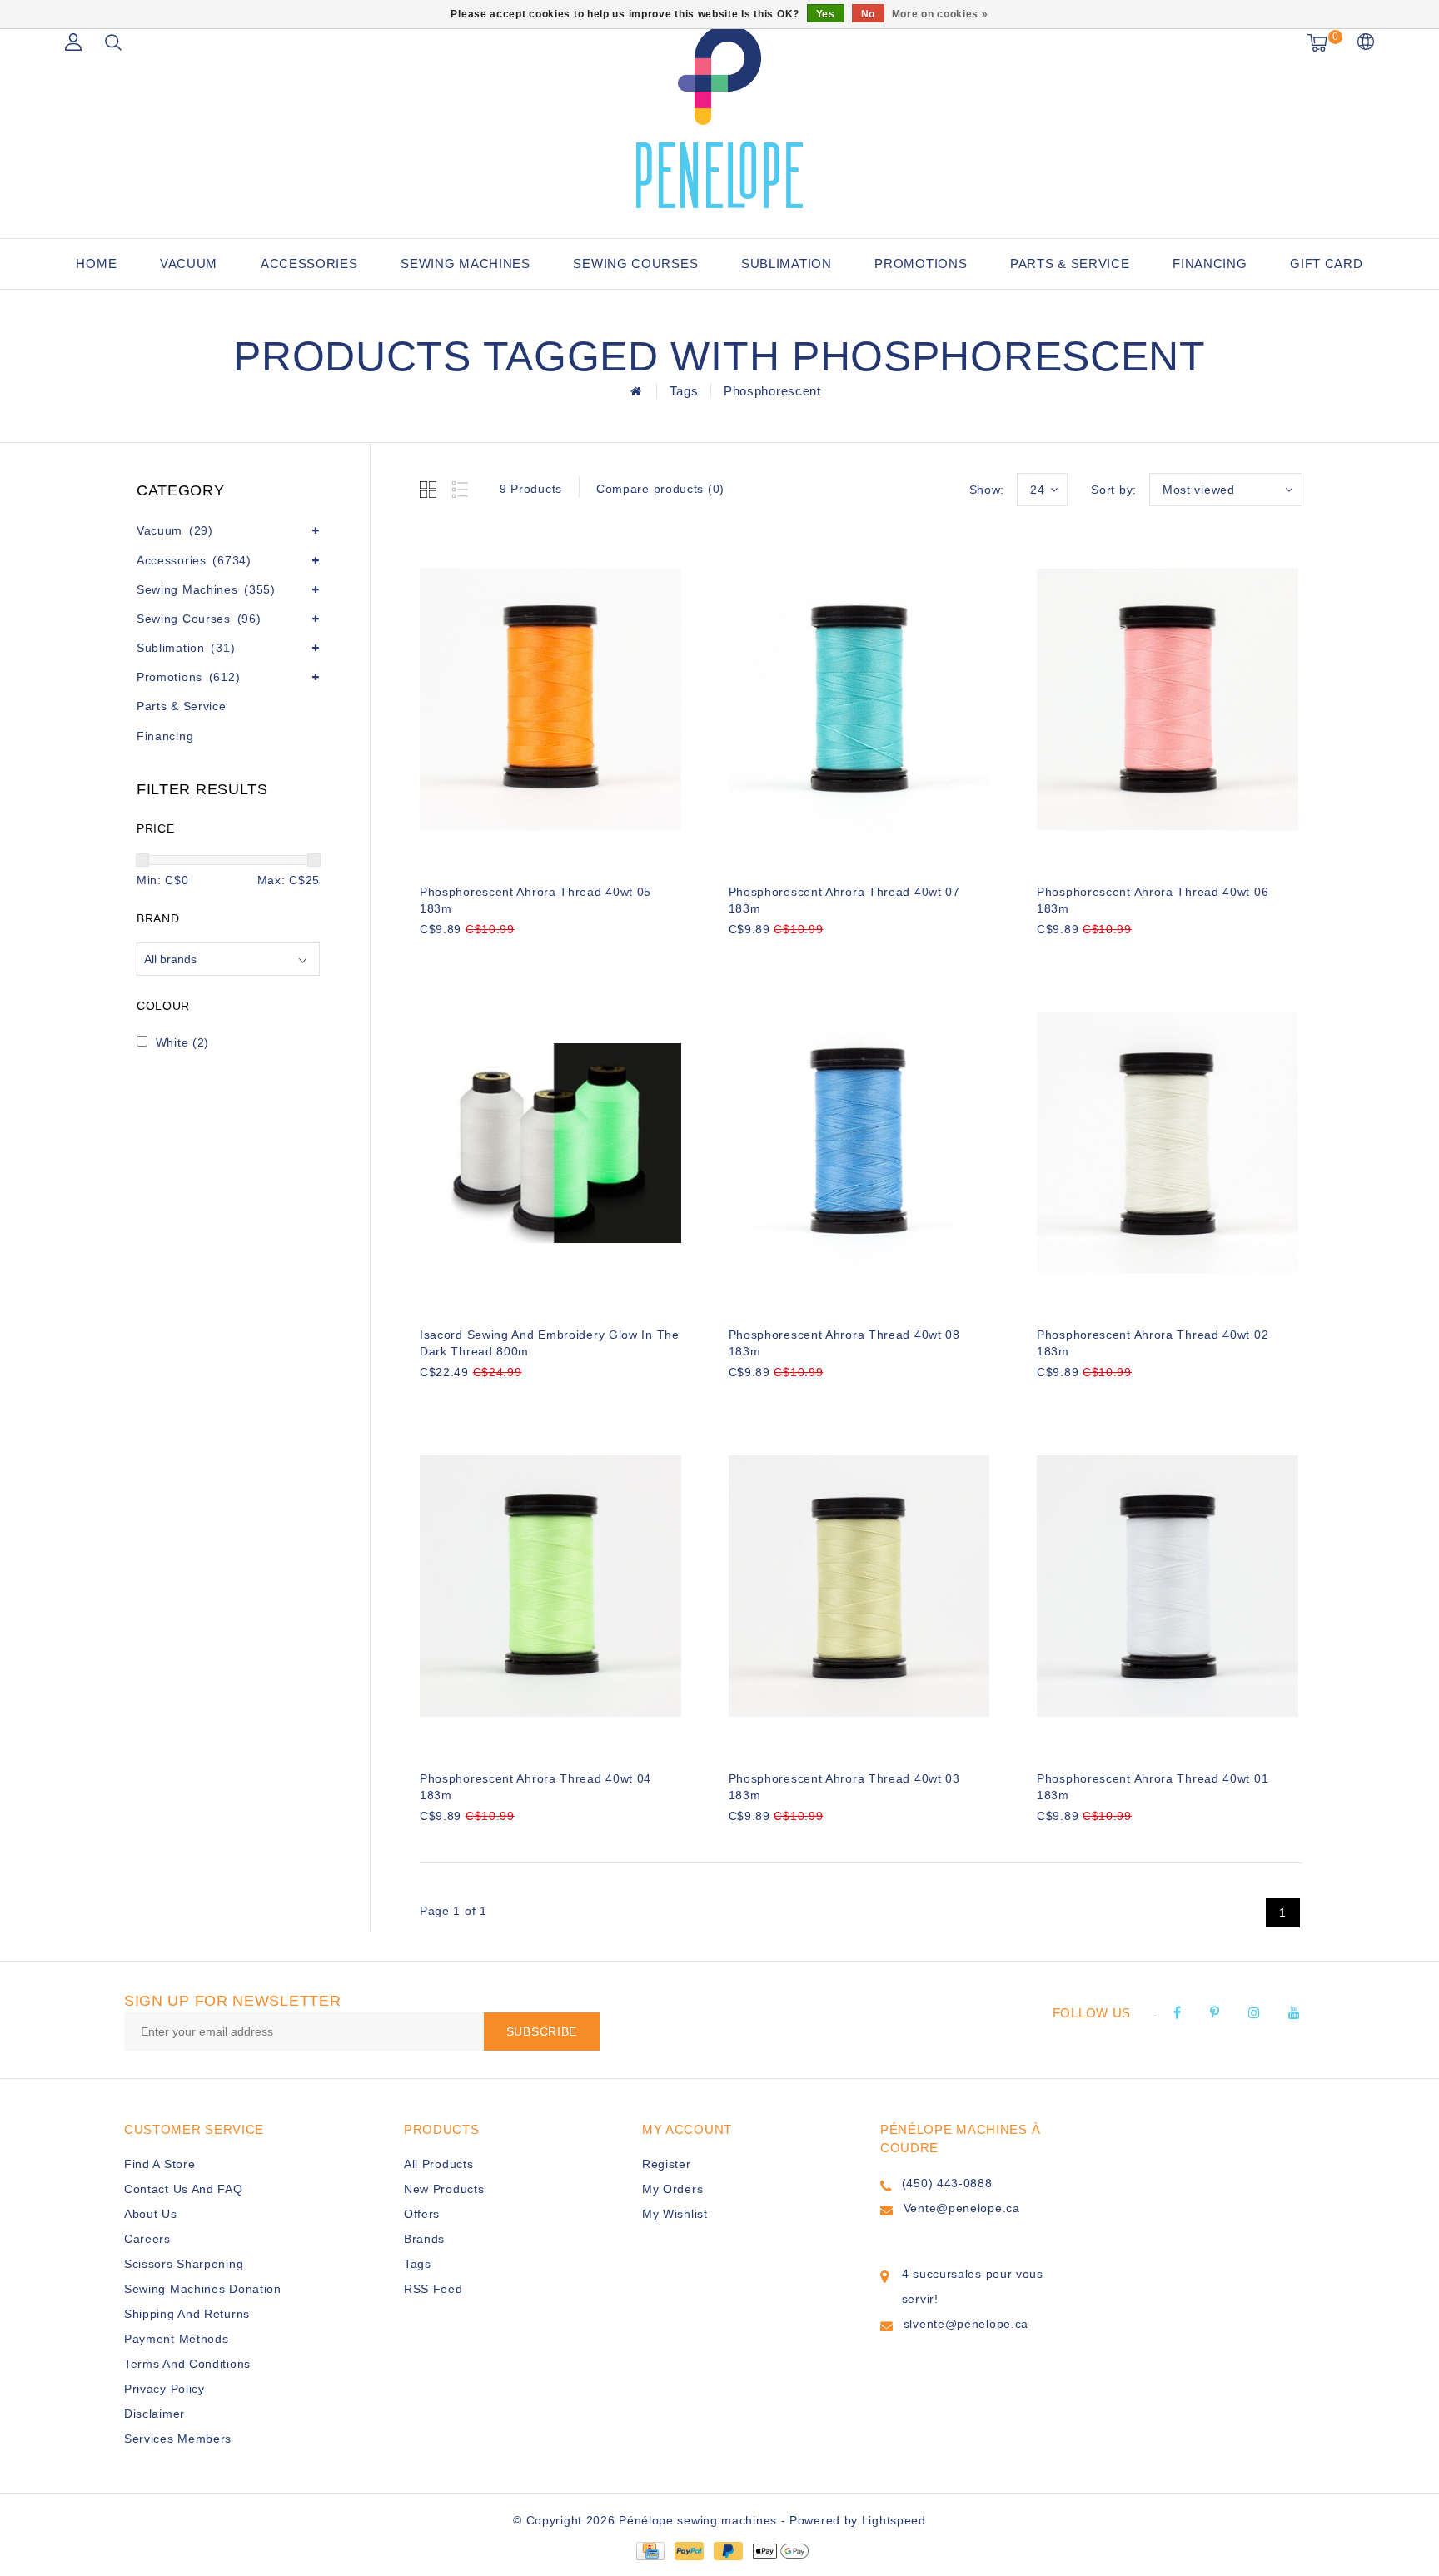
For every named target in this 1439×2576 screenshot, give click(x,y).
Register (667, 2164)
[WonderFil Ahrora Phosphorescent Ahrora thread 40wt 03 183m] (859, 1586)
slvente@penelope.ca (966, 2324)
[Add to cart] (430, 957)
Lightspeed (894, 2520)
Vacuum (189, 264)
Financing (1210, 264)
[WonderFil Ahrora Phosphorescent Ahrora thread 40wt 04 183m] (550, 1586)
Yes (826, 14)
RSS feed (433, 2289)
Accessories (309, 264)
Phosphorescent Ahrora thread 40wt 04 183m (535, 1787)
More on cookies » (940, 14)
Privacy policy (164, 2389)
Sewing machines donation (203, 2289)
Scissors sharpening (184, 2264)
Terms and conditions (187, 2364)
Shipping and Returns (187, 2314)
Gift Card (1326, 264)
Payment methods (177, 2339)
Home (96, 264)
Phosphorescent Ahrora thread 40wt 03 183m (844, 1787)
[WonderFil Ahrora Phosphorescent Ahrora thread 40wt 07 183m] (859, 699)
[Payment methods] (650, 2549)
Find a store (159, 2164)
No (868, 14)
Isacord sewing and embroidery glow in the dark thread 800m (550, 1343)
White (182, 1042)
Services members (178, 2439)
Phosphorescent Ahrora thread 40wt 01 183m (1153, 1787)
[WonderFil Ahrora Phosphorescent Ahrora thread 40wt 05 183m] (550, 699)
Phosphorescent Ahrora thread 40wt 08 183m (844, 1343)
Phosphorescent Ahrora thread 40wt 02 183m (1153, 1343)
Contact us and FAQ (184, 2189)
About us (151, 2214)
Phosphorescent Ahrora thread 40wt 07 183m (844, 900)
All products (438, 2164)
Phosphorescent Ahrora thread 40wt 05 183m (535, 900)
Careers (147, 2239)
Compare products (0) (660, 489)
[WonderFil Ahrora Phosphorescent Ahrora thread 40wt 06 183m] (1168, 699)
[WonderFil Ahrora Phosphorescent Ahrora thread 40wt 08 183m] (859, 1143)
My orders (672, 2189)
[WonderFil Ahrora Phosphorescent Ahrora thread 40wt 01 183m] (1168, 1586)
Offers (422, 2214)
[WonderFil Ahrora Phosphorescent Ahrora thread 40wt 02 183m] (1168, 1143)
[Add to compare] (512, 957)
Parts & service (1070, 264)
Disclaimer (154, 2414)
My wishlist (675, 2214)
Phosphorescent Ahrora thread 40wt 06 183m (1153, 900)
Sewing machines (466, 264)
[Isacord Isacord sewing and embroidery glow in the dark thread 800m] (550, 1143)
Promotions (921, 264)
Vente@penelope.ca (962, 2208)
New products (444, 2189)
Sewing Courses (635, 264)
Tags (684, 391)
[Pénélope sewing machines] (719, 117)
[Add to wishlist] (471, 957)
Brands (424, 2239)
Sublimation (787, 264)
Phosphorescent (772, 391)
